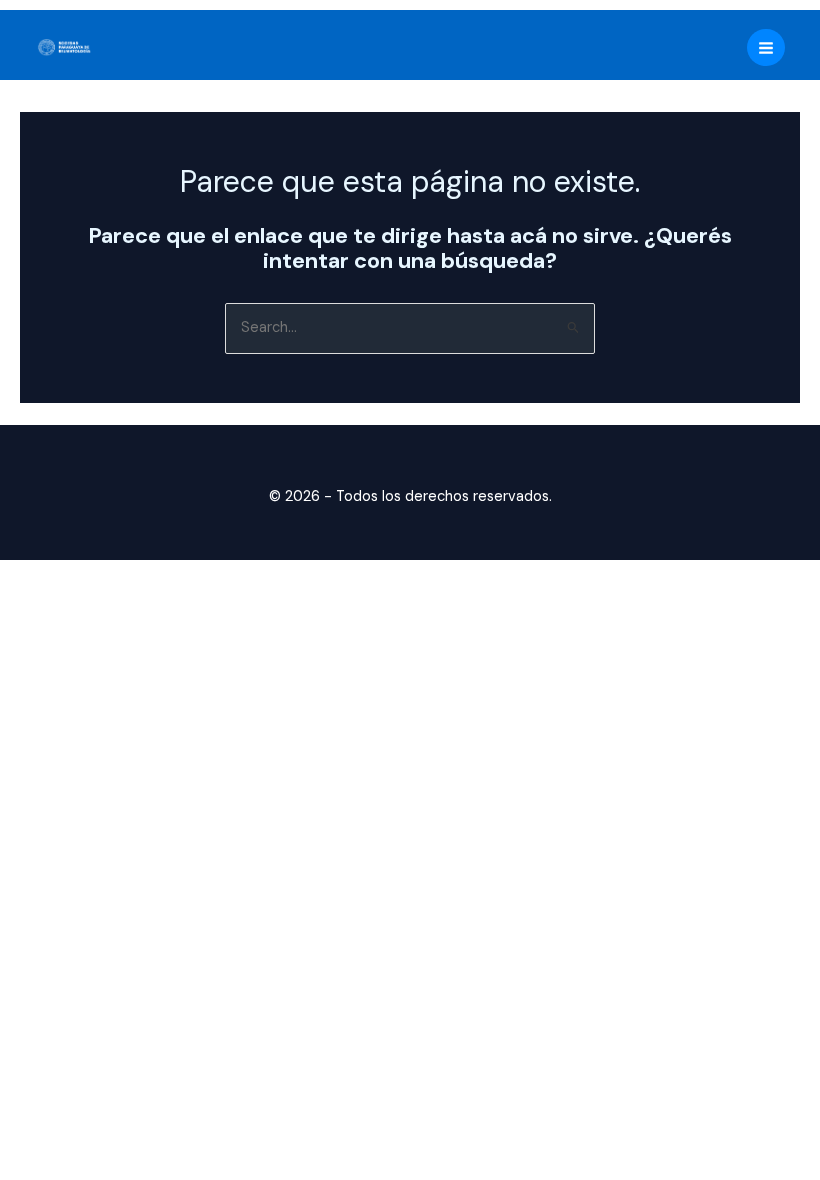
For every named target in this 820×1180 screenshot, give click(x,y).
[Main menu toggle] (766, 48)
